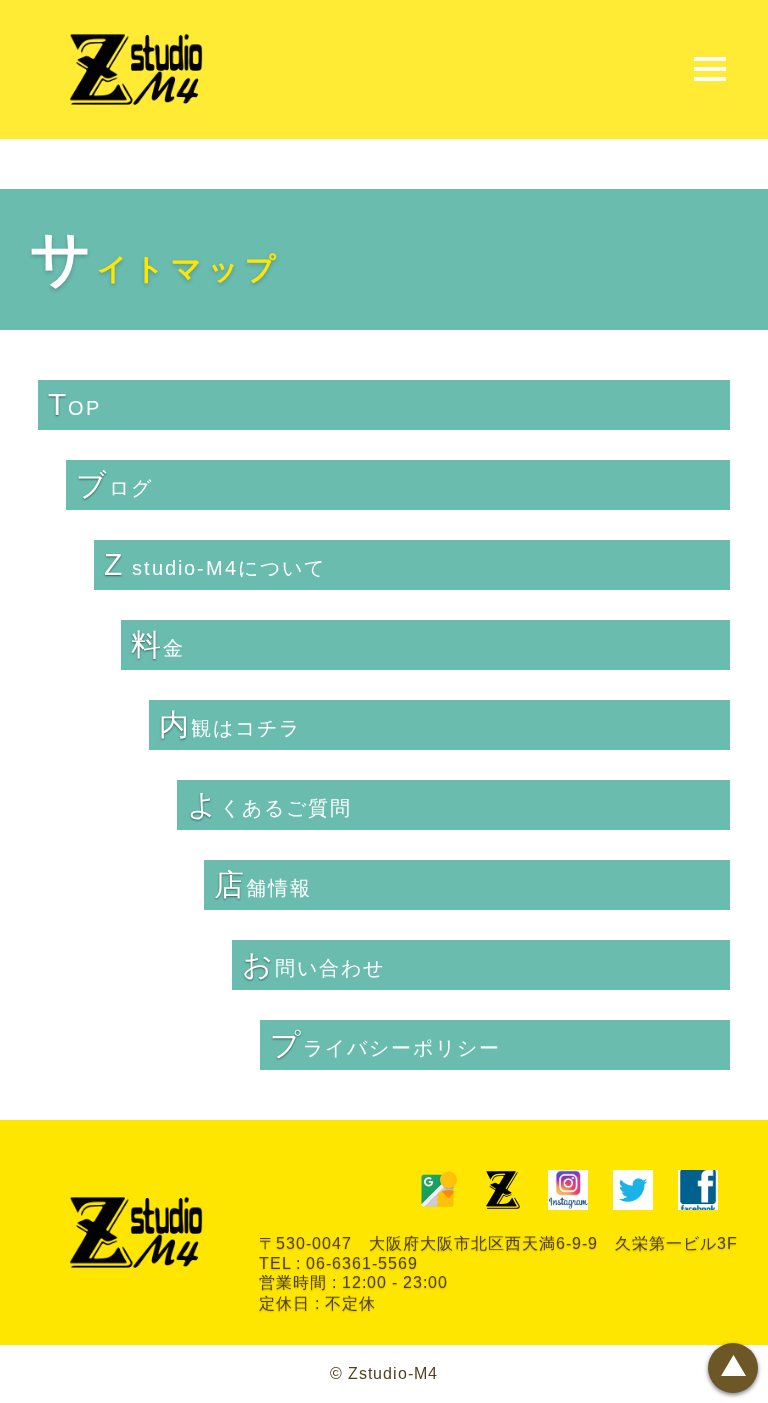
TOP (74, 404)
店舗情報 (263, 884)
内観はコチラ (230, 724)
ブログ (114, 484)
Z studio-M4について (215, 564)
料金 (158, 644)
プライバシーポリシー (385, 1044)
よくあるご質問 (269, 804)
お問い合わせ (313, 964)
